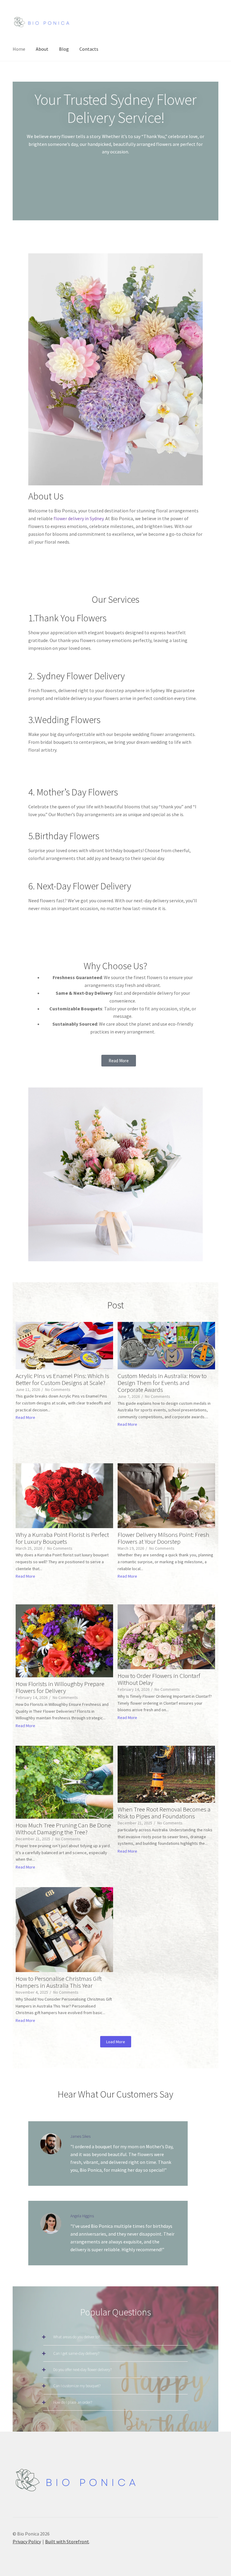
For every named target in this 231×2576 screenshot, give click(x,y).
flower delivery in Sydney (79, 518)
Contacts (89, 49)
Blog (64, 49)
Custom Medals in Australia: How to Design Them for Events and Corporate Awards (162, 1383)
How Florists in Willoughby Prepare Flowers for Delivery (60, 1687)
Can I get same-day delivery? (76, 2353)
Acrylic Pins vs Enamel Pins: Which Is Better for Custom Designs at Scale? (62, 1379)
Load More (116, 2042)
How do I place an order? (73, 2402)
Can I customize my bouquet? (77, 2386)
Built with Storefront (67, 2541)
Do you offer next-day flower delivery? (82, 2370)
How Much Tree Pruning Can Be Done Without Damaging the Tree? (63, 1829)
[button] (115, 2337)
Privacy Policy (27, 2541)
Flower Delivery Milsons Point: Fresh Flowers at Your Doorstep (163, 1538)
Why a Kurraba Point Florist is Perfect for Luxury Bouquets (62, 1538)
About (42, 49)
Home (19, 49)
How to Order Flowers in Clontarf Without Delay (159, 1679)
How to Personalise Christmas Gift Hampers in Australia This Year (59, 1982)
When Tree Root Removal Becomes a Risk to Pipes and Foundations (164, 1813)
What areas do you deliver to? (77, 2337)
